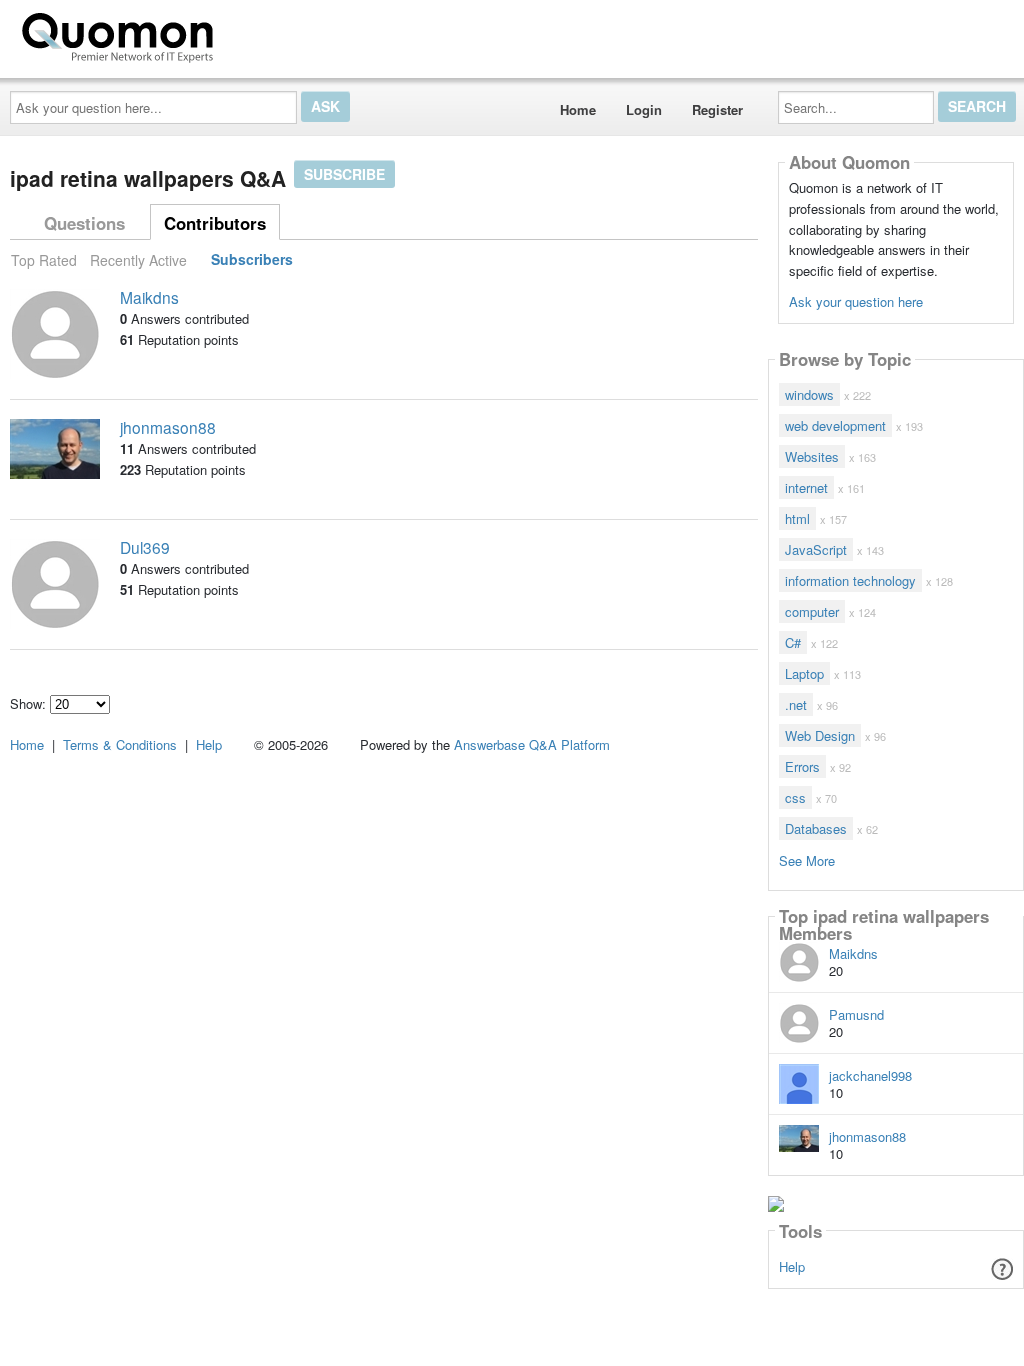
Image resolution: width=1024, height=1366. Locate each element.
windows (809, 394)
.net (796, 704)
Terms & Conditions (120, 744)
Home (578, 109)
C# (793, 642)
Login (644, 109)
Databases (816, 828)
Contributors (215, 223)
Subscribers (252, 260)
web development (835, 425)
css (795, 797)
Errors (802, 766)
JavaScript (816, 549)
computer (812, 611)
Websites (812, 456)
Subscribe (344, 174)
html (797, 518)
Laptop (804, 673)
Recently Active (138, 260)
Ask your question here (856, 301)
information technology (850, 580)
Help (792, 1266)
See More (807, 859)
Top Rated (44, 260)
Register (717, 109)
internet (806, 487)
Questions (84, 223)
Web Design (820, 735)
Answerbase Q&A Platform (532, 744)
